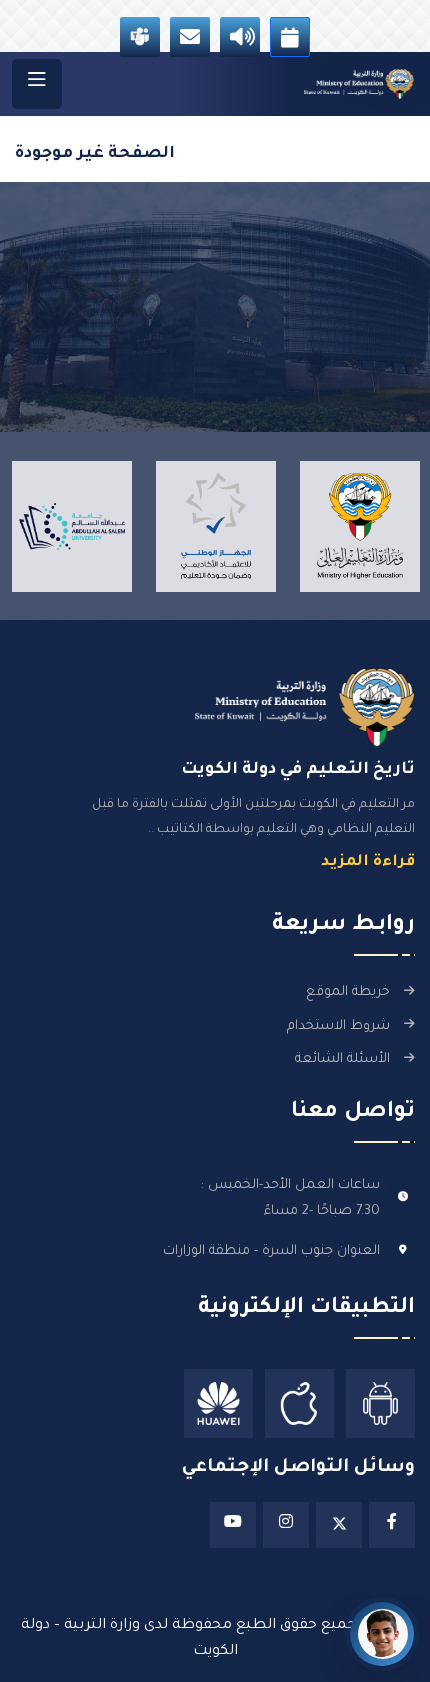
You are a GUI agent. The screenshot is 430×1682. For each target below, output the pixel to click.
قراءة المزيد (368, 862)
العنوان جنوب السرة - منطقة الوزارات (271, 1251)
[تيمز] (140, 37)
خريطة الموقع (348, 992)
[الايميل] (190, 37)
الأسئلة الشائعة (342, 1059)
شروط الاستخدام (338, 1026)
